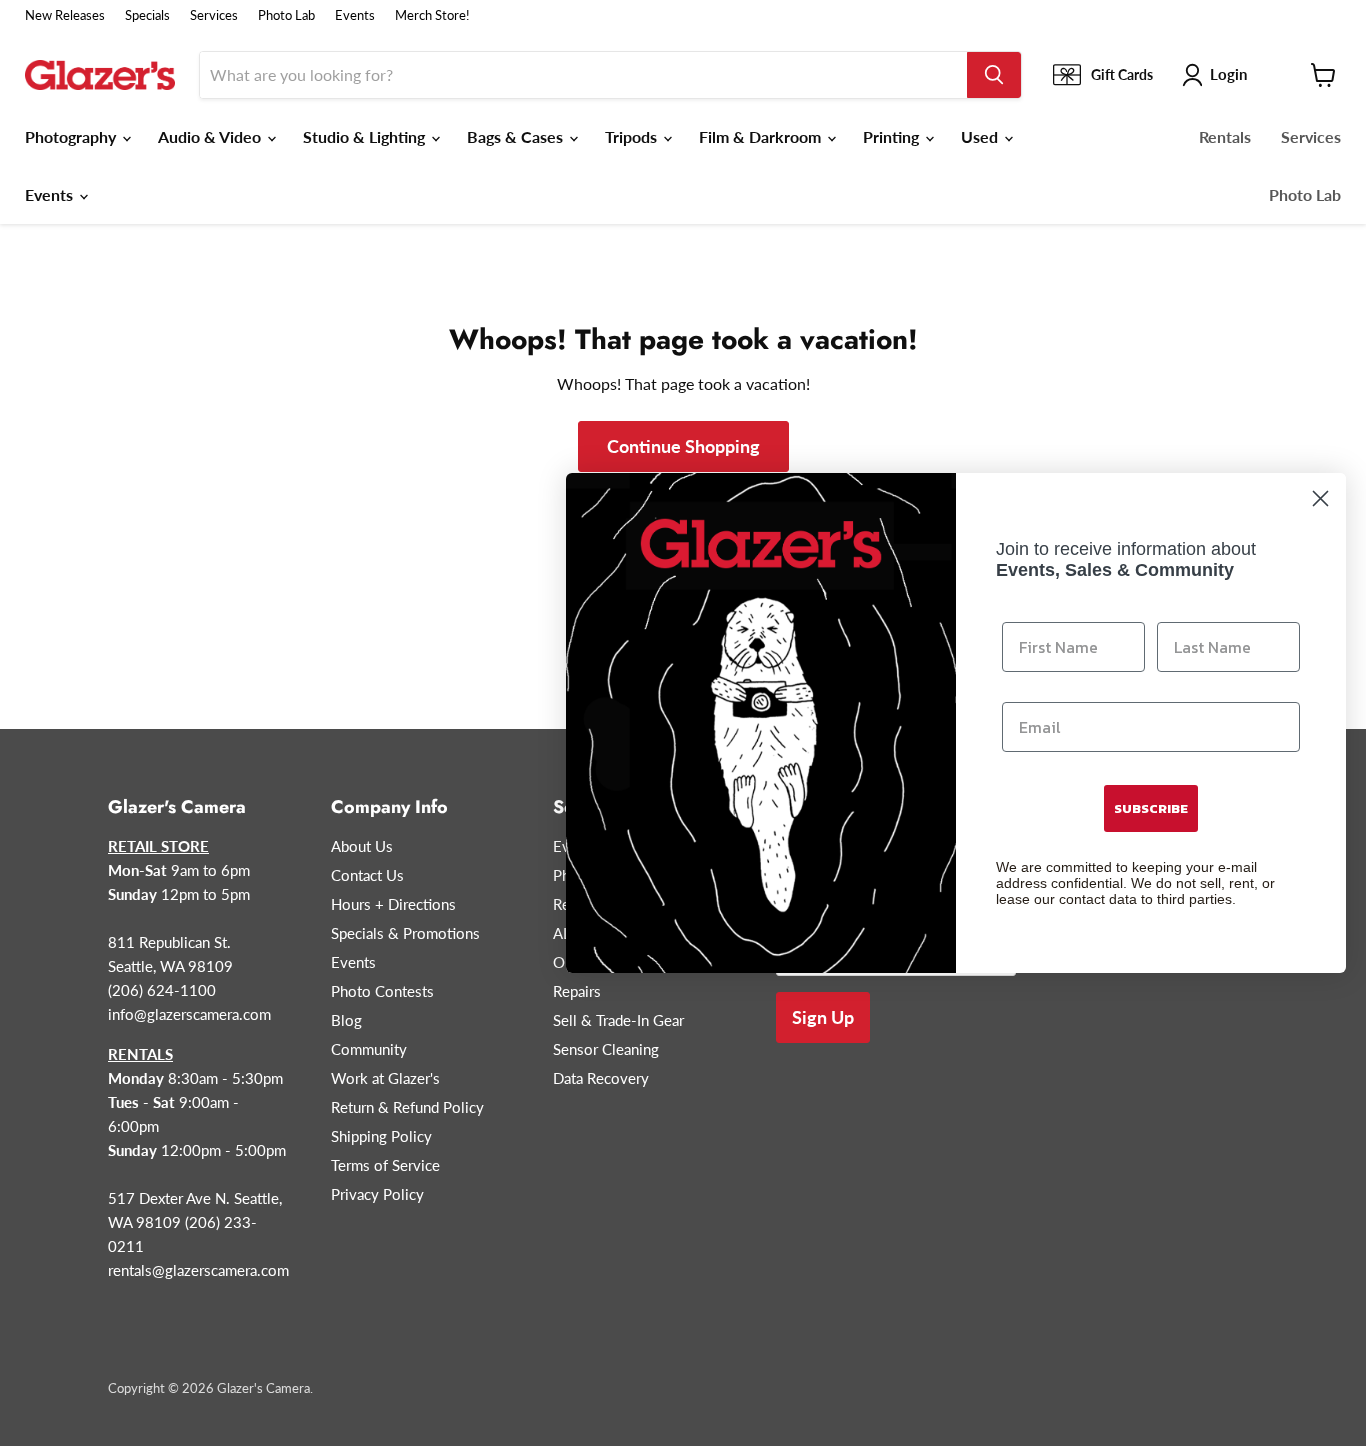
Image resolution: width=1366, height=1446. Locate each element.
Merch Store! (432, 15)
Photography (72, 136)
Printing (893, 136)
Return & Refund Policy (407, 1107)
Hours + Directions (393, 904)
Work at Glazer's (385, 1078)
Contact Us (367, 875)
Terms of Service (385, 1165)
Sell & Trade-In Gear (618, 1020)
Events (355, 15)
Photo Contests (382, 991)
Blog (346, 1020)
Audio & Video (211, 136)
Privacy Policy (377, 1194)
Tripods (633, 136)
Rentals (1225, 136)
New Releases (65, 15)
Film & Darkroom (762, 136)
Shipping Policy (381, 1136)
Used (981, 136)
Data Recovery (601, 1078)
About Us (362, 846)
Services (214, 15)
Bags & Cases (517, 136)
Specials (147, 15)
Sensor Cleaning (606, 1049)
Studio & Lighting (366, 136)
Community (369, 1049)
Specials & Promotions (405, 933)
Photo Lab (286, 15)
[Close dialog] (1320, 498)
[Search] (994, 75)
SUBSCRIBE (1151, 808)
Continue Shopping (683, 446)
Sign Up (823, 1017)
